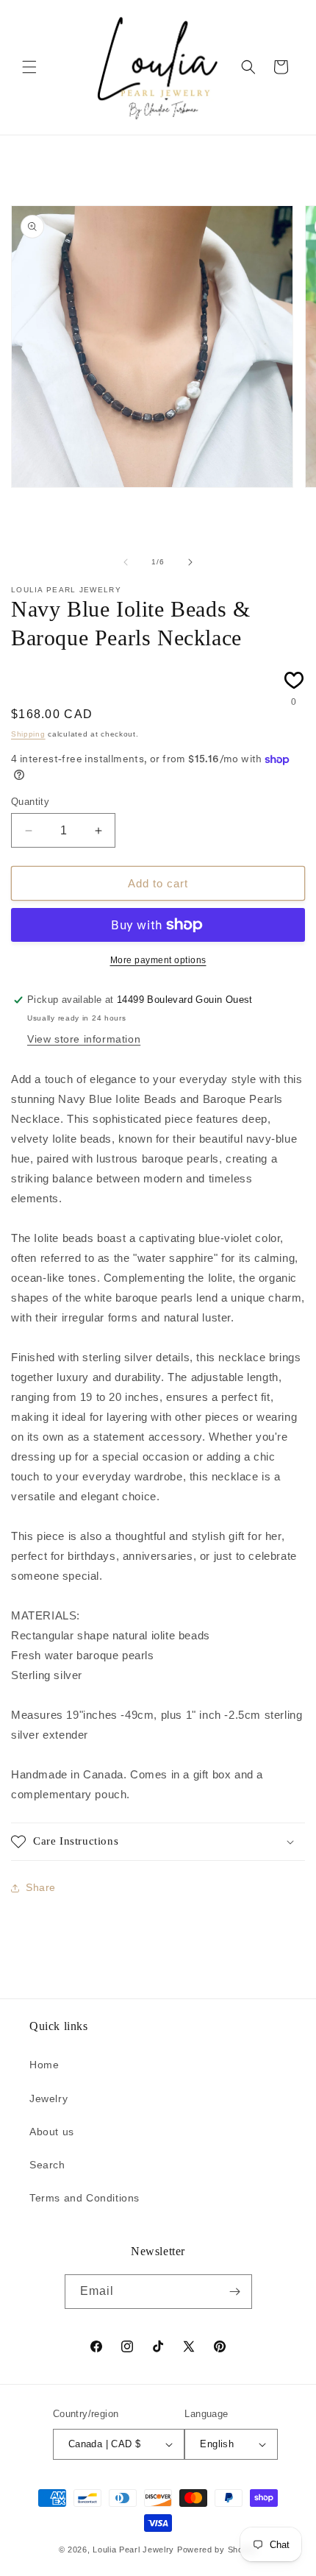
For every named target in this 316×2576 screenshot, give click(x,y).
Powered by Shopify (218, 2550)
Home (44, 2065)
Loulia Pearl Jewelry (133, 2550)
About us (52, 2132)
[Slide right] (190, 562)
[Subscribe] (235, 2292)
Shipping (28, 734)
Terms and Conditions (85, 2198)
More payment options (158, 960)
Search (47, 2165)
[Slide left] (126, 562)
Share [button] (41, 1887)
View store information (84, 1039)
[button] (29, 67)
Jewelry (49, 2098)
